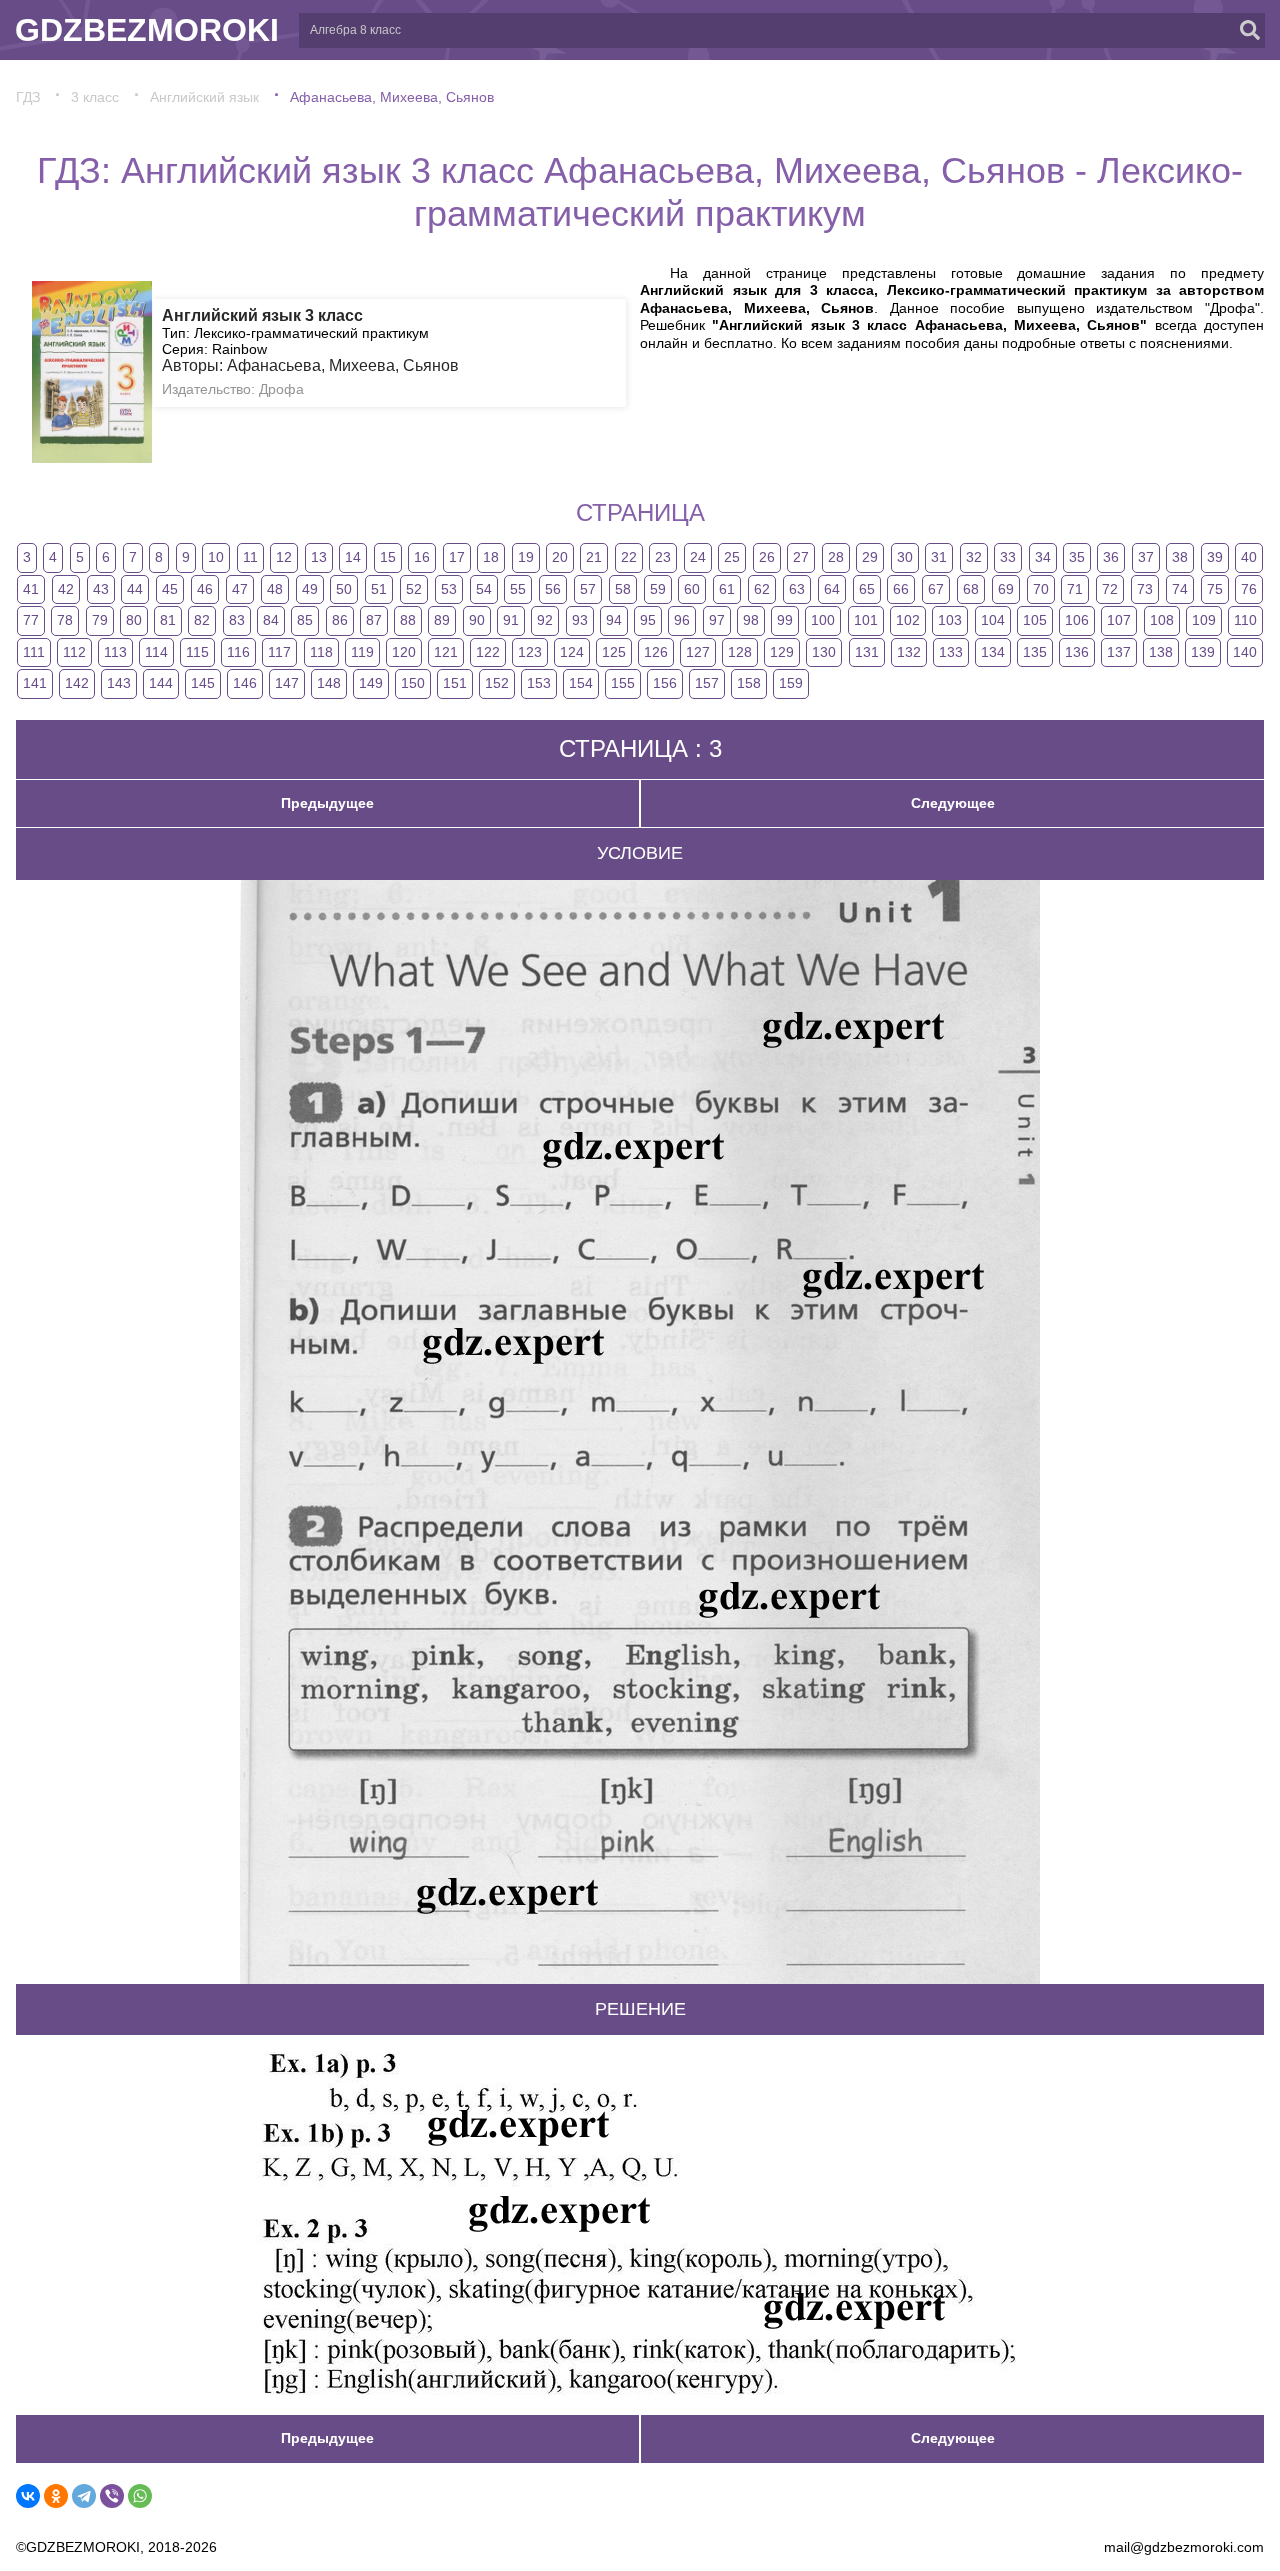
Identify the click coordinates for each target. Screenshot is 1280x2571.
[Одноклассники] (56, 2496)
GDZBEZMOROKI (147, 30)
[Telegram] (84, 2496)
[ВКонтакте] (28, 2496)
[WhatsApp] (140, 2496)
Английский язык (204, 97)
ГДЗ (28, 97)
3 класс (95, 97)
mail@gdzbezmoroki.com (1184, 2547)
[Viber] (112, 2496)
